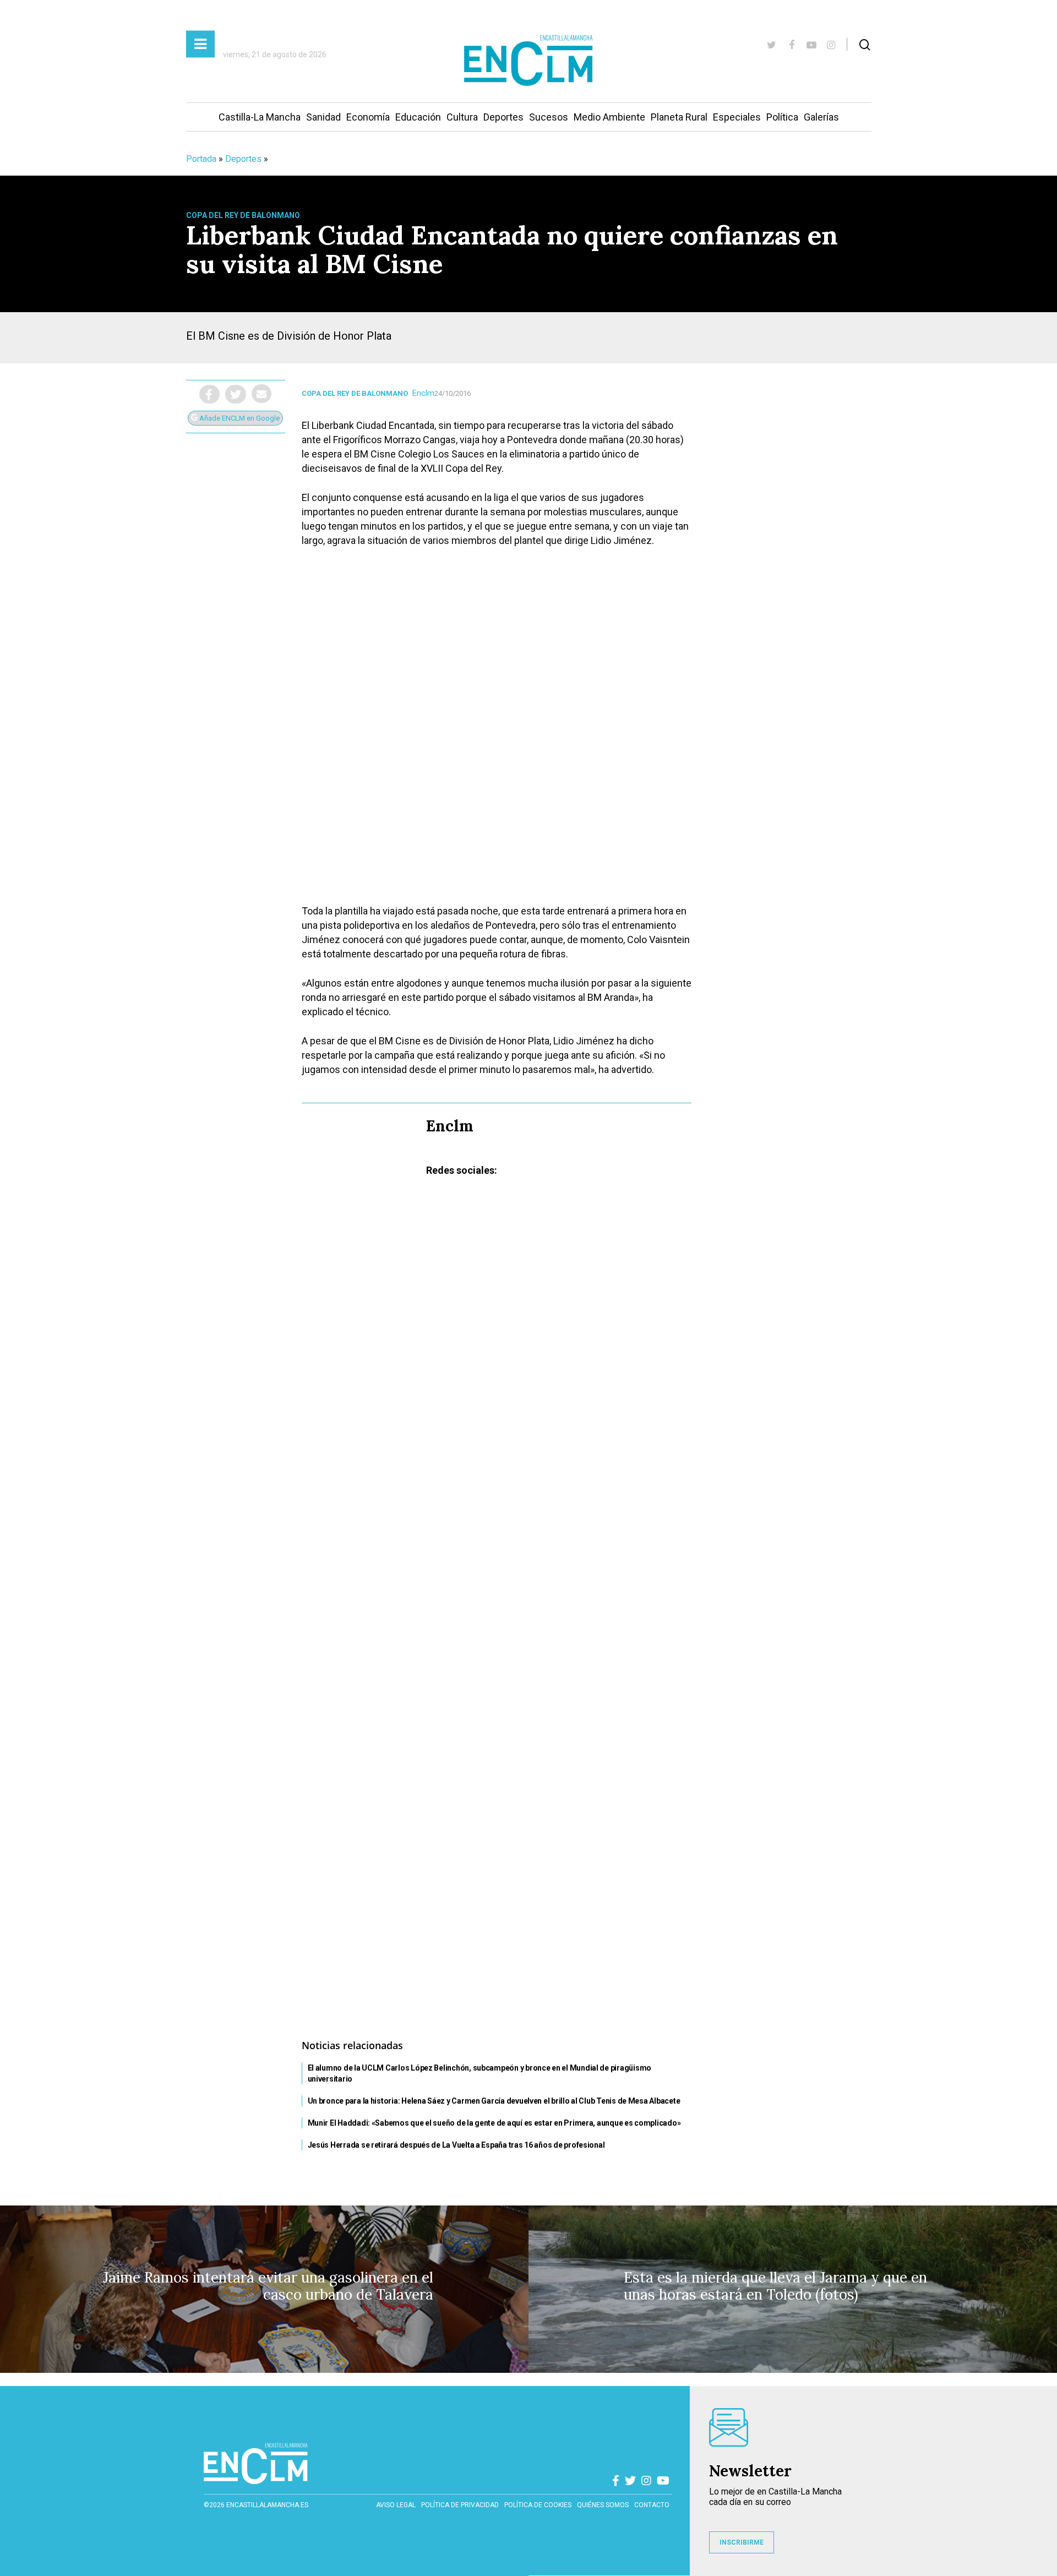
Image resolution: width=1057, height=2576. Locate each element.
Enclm (423, 393)
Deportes (503, 117)
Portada (201, 159)
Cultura (462, 117)
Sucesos (549, 117)
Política (782, 117)
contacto (652, 2505)
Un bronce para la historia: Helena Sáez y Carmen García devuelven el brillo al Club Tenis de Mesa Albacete (494, 2101)
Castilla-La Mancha (260, 117)
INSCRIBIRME (742, 2542)
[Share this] (209, 394)
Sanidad (323, 117)
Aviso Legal (396, 2505)
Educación (418, 117)
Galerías (821, 117)
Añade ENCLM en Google (239, 418)
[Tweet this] (236, 394)
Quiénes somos (603, 2505)
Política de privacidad (460, 2505)
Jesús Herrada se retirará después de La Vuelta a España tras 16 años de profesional (456, 2145)
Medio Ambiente (609, 117)
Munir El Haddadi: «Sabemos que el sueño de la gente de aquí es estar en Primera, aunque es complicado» (494, 2123)
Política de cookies (538, 2505)
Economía (368, 117)
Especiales (737, 117)
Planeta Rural (679, 117)
